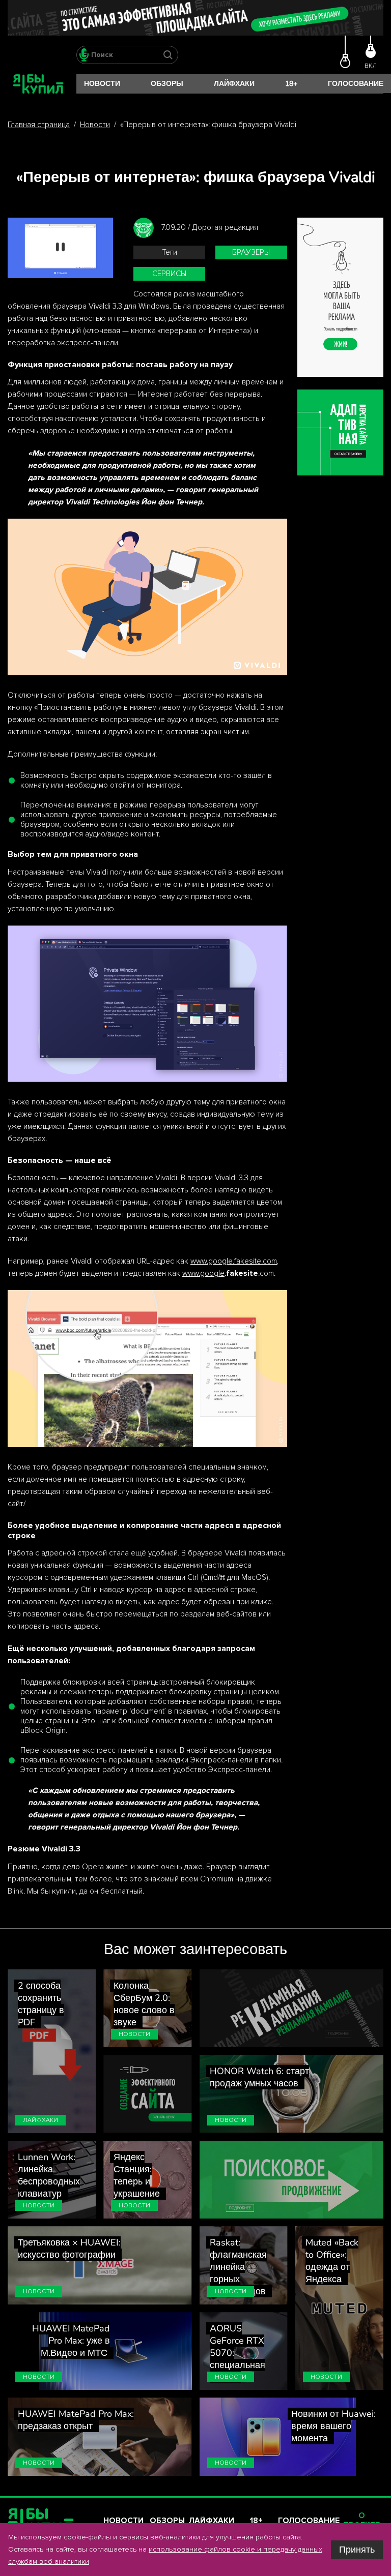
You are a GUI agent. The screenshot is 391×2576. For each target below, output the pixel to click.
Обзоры (167, 84)
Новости (102, 84)
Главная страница (39, 125)
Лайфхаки (234, 84)
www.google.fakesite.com (234, 1261)
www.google (203, 1274)
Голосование (356, 84)
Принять (357, 2550)
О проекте (361, 2521)
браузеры (251, 252)
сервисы (169, 274)
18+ (291, 84)
